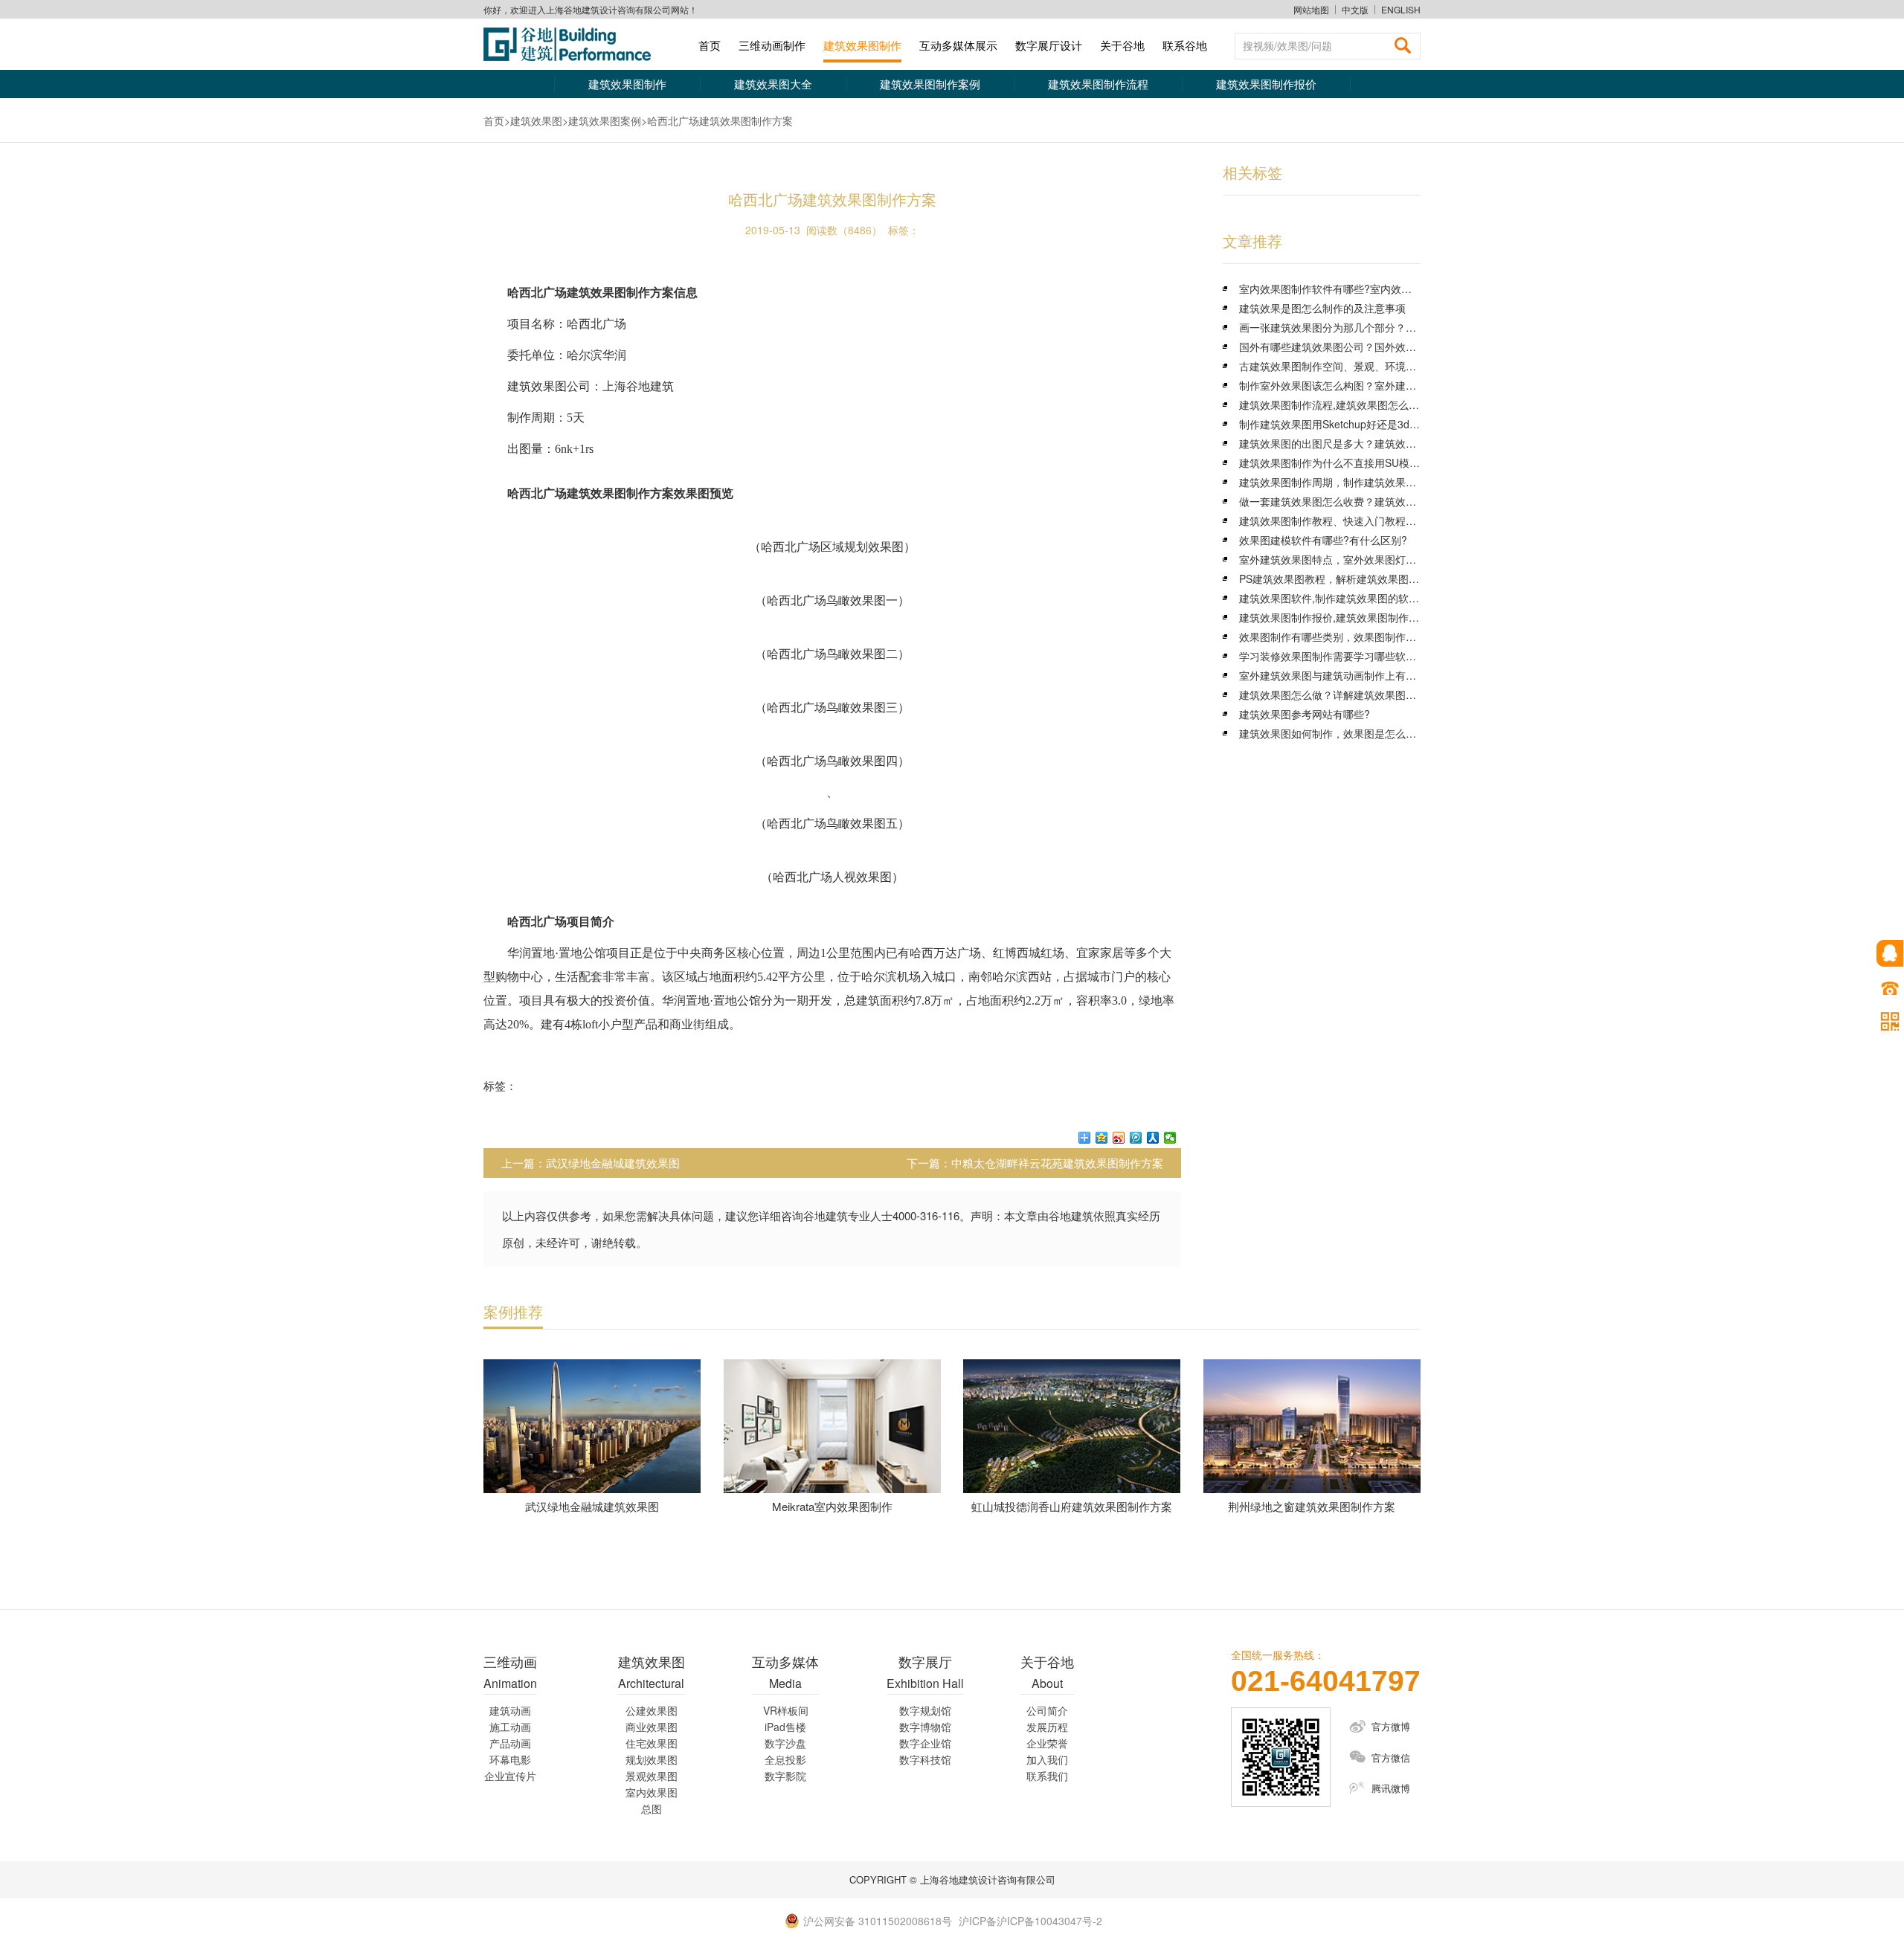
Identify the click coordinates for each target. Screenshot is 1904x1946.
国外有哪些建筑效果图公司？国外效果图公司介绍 (1354, 347)
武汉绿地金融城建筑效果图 (613, 1163)
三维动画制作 (772, 45)
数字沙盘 (785, 1743)
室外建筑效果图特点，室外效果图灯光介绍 (1338, 559)
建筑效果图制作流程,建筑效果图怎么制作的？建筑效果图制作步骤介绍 (1402, 405)
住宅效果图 (652, 1743)
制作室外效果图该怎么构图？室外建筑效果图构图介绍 (1364, 385)
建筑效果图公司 (549, 386)
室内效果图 (652, 1792)
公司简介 (1047, 1710)
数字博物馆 (925, 1727)
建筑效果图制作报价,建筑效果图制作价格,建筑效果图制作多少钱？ (1393, 617)
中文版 (1355, 10)
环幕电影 (510, 1759)
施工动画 (510, 1727)
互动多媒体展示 (958, 45)
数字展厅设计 (1049, 45)
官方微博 (1391, 1726)
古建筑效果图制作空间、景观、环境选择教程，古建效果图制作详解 (1395, 366)
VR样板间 (786, 1710)
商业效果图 (652, 1727)
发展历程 (1047, 1727)
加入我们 (1047, 1759)
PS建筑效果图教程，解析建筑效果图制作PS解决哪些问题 (1372, 579)
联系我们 (1047, 1776)
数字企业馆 (925, 1743)
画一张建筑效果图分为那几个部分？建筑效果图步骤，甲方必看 (1385, 327)
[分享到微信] (1170, 1138)
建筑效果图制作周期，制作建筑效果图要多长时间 (1354, 482)
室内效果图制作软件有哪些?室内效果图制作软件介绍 (1362, 289)
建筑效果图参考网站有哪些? (1305, 714)
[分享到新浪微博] (1119, 1138)
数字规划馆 (925, 1710)
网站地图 (1311, 9)
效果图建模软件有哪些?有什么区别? (1323, 540)
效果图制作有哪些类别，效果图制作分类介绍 (1343, 637)
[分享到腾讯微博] (1136, 1138)
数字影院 (785, 1776)
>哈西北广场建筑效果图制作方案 (717, 120)
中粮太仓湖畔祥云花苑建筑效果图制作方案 (1057, 1163)
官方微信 (1391, 1757)
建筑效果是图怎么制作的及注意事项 (1322, 308)
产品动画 (510, 1743)
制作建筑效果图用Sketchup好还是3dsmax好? (1345, 424)
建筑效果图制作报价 (1266, 84)
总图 (652, 1808)
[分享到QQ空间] (1102, 1138)
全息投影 (785, 1759)
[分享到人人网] (1153, 1138)
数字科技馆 (925, 1759)
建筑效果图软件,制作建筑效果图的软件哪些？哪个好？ (1366, 598)
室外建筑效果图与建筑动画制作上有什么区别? (1346, 675)
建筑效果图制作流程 (1098, 84)
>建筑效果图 (533, 120)
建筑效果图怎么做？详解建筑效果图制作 (1333, 695)
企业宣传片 (510, 1776)
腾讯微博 (1391, 1788)
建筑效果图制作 (862, 45)
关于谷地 (1122, 45)
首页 (710, 45)
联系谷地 (1185, 45)
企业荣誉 (1047, 1743)
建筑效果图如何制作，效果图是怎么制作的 (1338, 733)
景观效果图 (652, 1776)
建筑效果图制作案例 (930, 84)
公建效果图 (652, 1710)
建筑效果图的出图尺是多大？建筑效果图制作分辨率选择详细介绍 (1390, 443)
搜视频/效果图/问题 (1287, 45)
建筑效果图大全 (773, 84)
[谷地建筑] (573, 44)
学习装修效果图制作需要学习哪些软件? (1331, 656)
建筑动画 (510, 1710)
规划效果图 (652, 1759)
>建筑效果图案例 (602, 120)
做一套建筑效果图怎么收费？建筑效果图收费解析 (1354, 501)
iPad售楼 (785, 1727)
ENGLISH (1401, 10)
